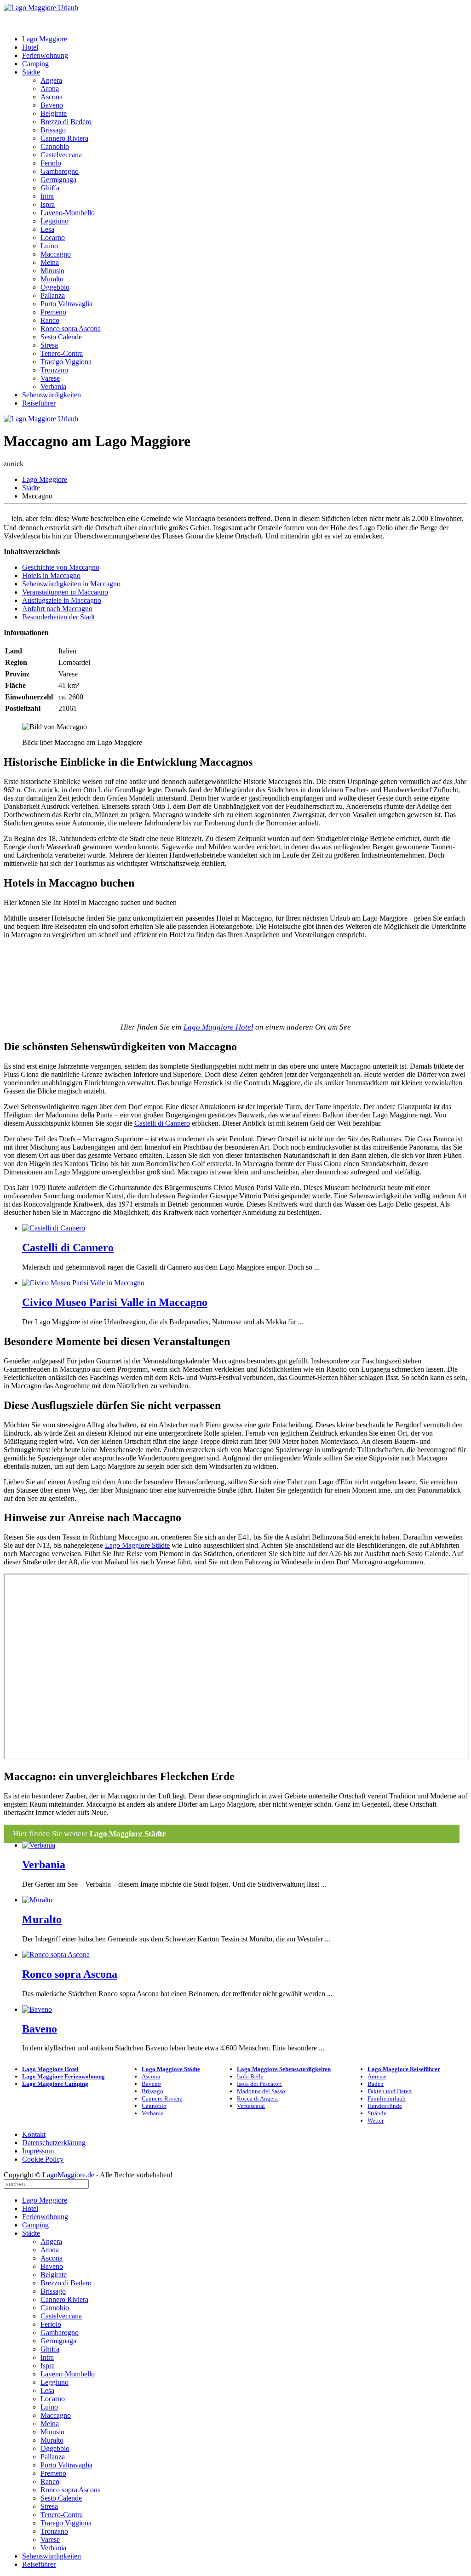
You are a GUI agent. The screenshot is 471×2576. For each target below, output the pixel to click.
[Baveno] (37, 2009)
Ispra (48, 204)
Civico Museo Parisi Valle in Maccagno (115, 1302)
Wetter (376, 2121)
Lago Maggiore (45, 39)
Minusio (52, 271)
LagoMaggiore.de (68, 2175)
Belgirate (54, 113)
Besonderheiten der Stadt (58, 617)
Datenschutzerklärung (54, 2143)
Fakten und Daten (390, 2091)
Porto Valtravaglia (66, 304)
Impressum (38, 2151)
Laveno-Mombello (68, 213)
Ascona (52, 97)
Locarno (53, 238)
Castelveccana (61, 155)
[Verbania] (39, 1845)
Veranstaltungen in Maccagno (65, 592)
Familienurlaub (387, 2098)
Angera (51, 80)
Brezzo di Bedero (66, 122)
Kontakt (34, 2134)
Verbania (53, 386)
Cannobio (55, 146)
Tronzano (54, 370)
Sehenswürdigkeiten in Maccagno (71, 584)
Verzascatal (251, 2106)
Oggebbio (55, 287)
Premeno (53, 312)
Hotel (30, 47)
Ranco (50, 320)
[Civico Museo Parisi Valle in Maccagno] (83, 1283)
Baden (376, 2084)
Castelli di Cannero (162, 1123)
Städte (31, 72)
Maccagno (56, 254)
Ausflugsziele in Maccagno (62, 600)
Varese (50, 378)
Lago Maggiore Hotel (218, 1027)
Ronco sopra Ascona (71, 329)
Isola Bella (250, 2076)
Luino (49, 246)
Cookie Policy (43, 2159)
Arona (50, 89)
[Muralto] (37, 1900)
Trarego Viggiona (66, 362)
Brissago (53, 130)
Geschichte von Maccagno (61, 567)
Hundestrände (385, 2106)
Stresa (49, 345)
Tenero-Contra (62, 353)
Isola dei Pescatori (259, 2084)
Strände (377, 2113)
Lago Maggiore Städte (137, 1545)
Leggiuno (55, 221)
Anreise (377, 2076)
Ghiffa (50, 188)
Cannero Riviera (64, 138)
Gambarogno (60, 171)
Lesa (47, 229)
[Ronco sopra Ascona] (56, 1955)
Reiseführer (39, 403)
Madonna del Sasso (261, 2091)
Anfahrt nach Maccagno (57, 609)
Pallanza (53, 295)
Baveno (52, 105)
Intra (47, 196)
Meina (50, 262)
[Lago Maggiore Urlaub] (41, 8)
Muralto (52, 279)
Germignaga (58, 180)
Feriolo (51, 163)
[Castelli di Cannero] (54, 1228)
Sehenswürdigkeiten (52, 395)
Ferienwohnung (45, 55)
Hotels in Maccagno (51, 575)
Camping (35, 64)
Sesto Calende (61, 337)
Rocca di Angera (257, 2098)
